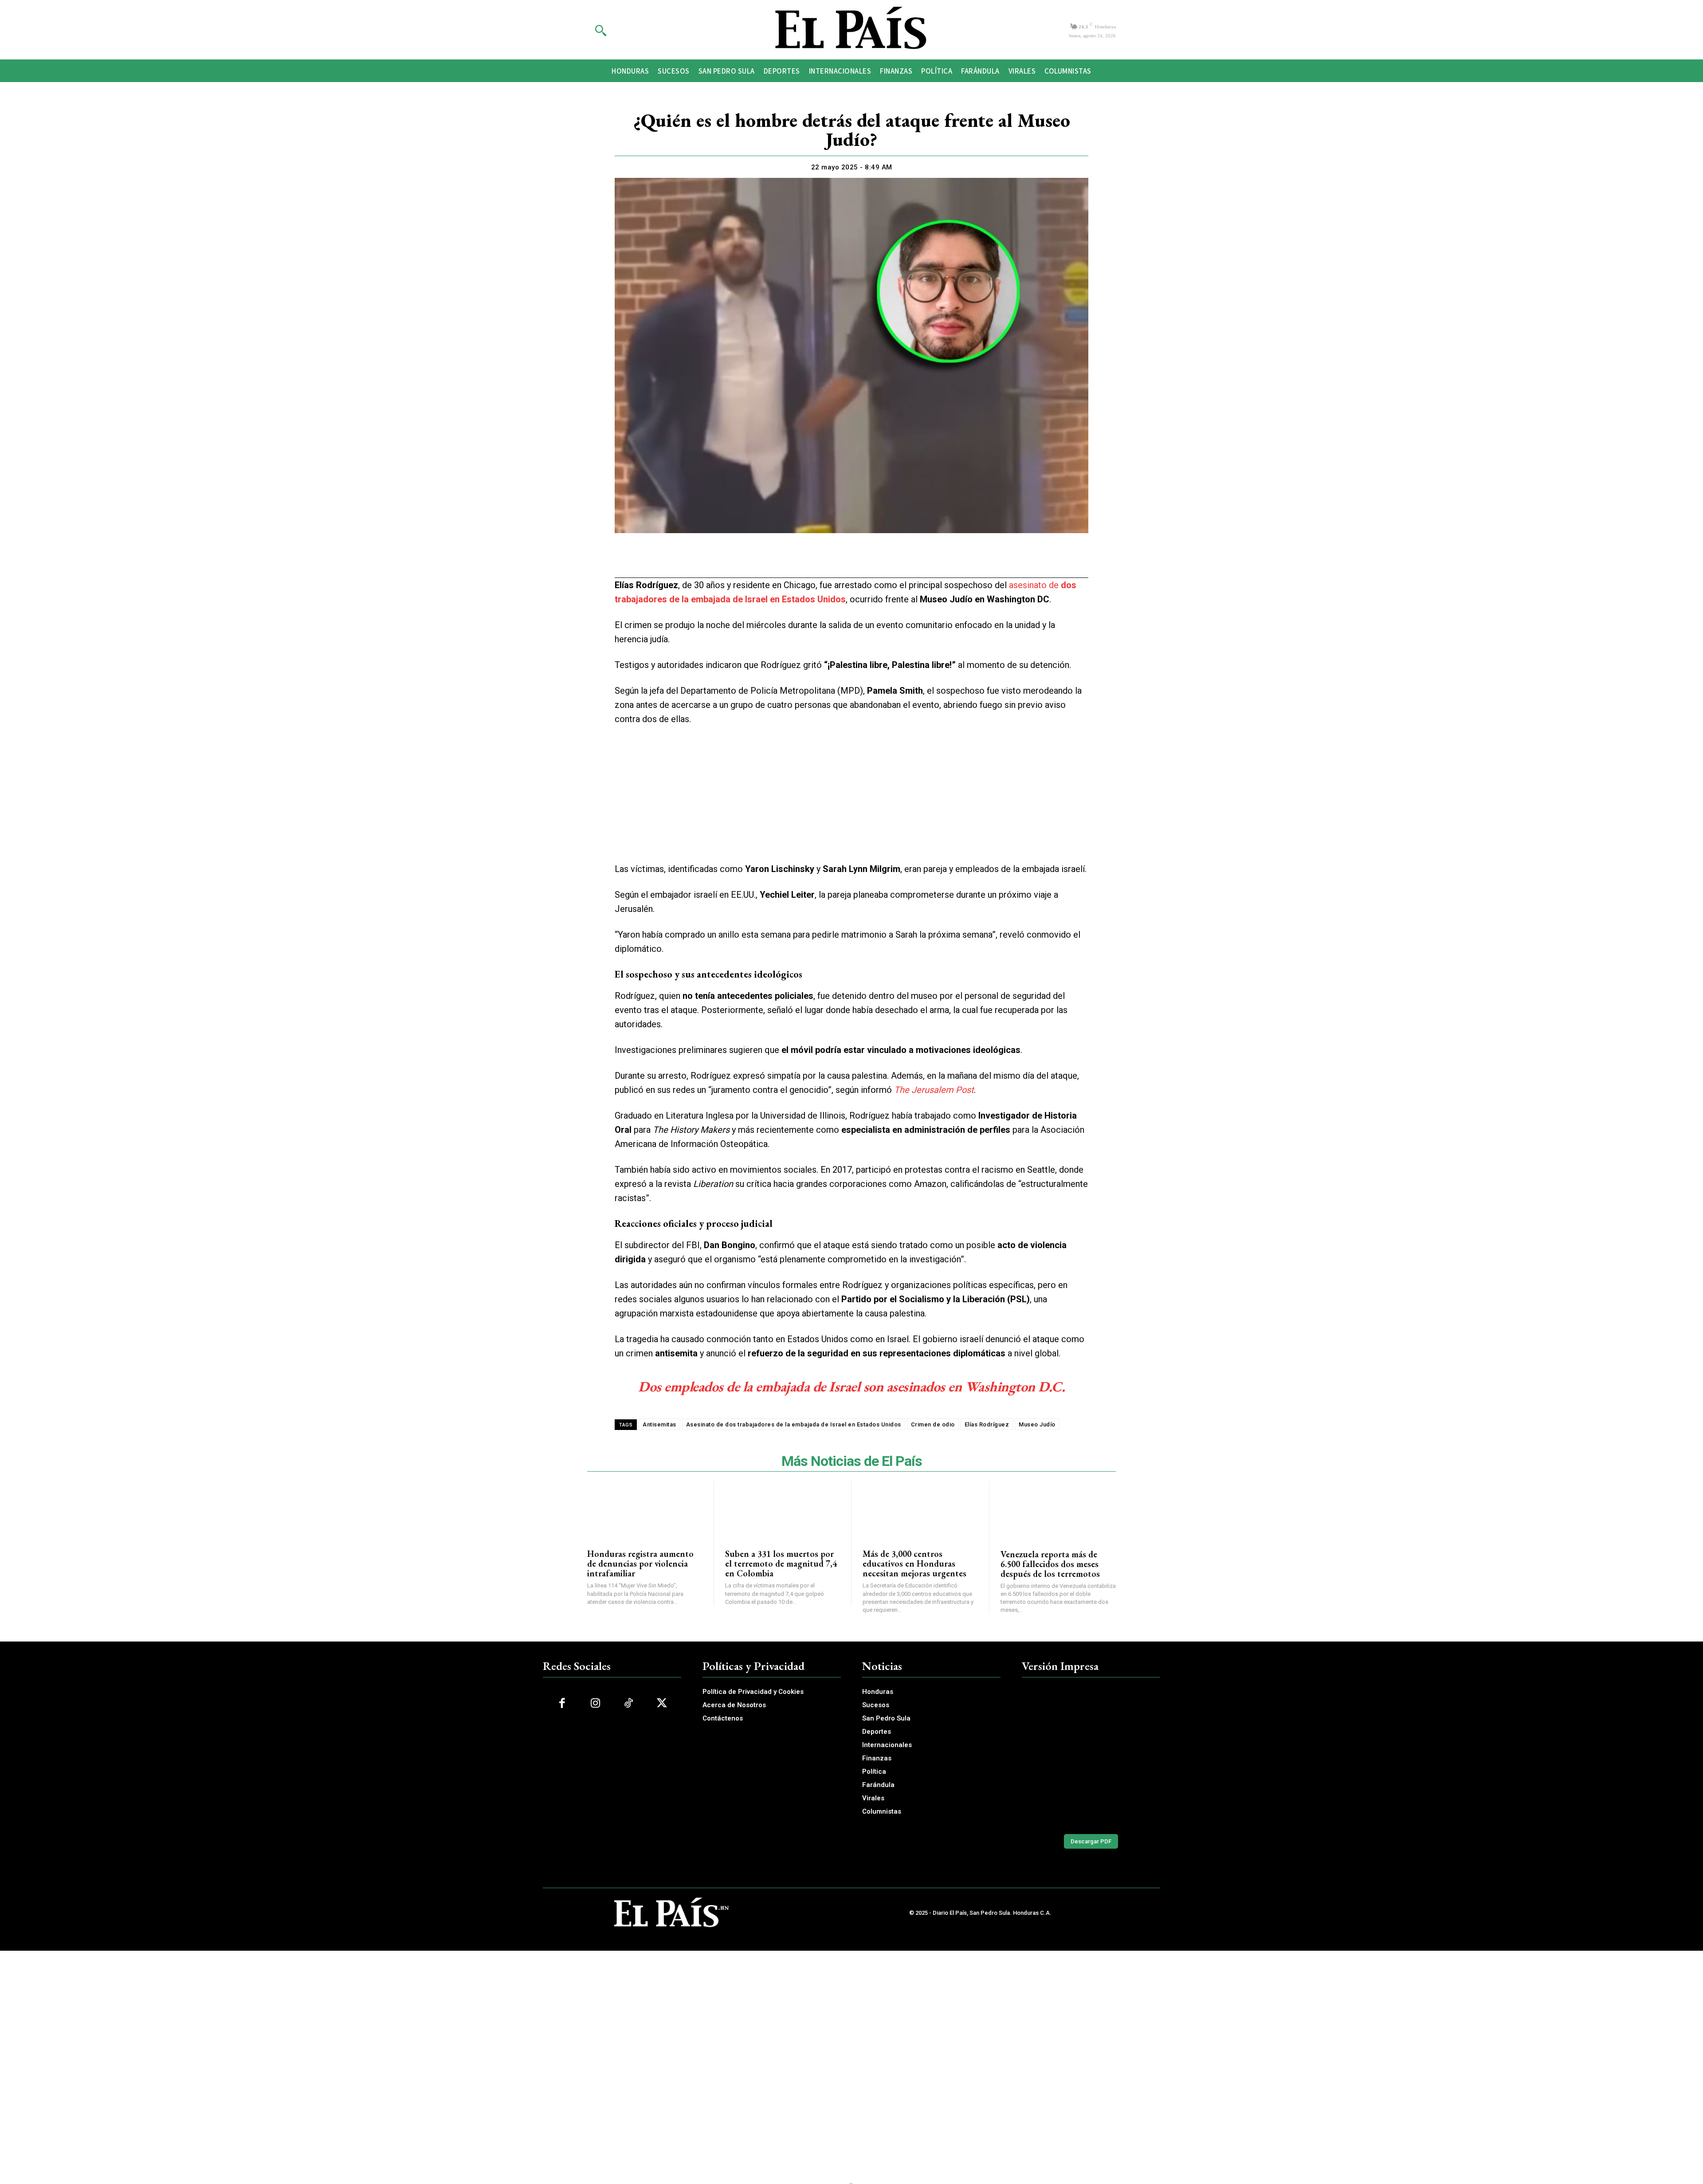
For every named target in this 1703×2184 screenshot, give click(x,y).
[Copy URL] (882, 561)
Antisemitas (659, 1424)
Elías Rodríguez (987, 1424)
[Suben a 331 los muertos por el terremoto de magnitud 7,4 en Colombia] (783, 1510)
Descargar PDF (1091, 1841)
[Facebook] (800, 561)
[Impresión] (861, 561)
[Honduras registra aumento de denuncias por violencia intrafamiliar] (645, 1510)
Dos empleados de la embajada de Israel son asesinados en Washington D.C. (851, 1387)
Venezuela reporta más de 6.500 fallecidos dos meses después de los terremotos (1050, 1564)
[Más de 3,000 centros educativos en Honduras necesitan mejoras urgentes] (920, 1510)
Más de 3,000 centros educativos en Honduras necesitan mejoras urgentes (914, 1563)
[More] (903, 561)
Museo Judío (1037, 1424)
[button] (600, 30)
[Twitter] (820, 561)
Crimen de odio (933, 1424)
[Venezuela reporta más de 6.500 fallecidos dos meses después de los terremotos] (1058, 1510)
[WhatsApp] (841, 561)
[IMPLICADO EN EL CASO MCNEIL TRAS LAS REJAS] (1091, 1756)
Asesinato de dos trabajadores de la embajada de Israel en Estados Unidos (794, 1424)
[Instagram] (595, 1703)
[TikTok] (629, 1703)
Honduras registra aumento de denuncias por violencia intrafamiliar (640, 1563)
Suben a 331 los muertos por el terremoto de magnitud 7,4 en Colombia (781, 1563)
